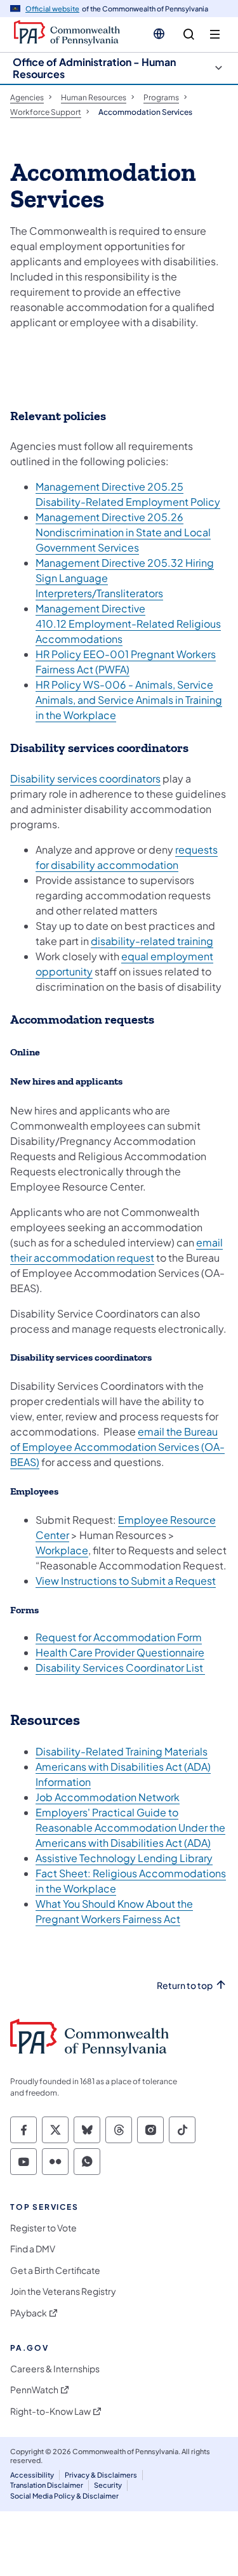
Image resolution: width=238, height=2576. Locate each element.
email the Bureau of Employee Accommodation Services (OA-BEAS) (117, 1447)
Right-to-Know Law (50, 2411)
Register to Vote (43, 2228)
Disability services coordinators (85, 778)
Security (108, 2485)
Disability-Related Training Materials (122, 1751)
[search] (189, 35)
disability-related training (152, 941)
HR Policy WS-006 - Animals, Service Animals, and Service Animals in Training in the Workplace (129, 700)
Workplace (62, 1550)
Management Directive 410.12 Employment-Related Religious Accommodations (128, 624)
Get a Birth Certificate (55, 2270)
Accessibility (32, 2475)
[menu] (215, 35)
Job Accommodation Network (108, 1797)
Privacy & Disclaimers (101, 2475)
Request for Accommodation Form (119, 1637)
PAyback (29, 2313)
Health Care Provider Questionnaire (120, 1652)
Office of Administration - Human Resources (94, 68)
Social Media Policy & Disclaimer (64, 2496)
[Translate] (159, 34)
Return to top (185, 1985)
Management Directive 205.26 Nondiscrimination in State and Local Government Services (123, 532)
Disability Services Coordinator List (120, 1668)
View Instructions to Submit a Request (126, 1581)
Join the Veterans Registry (63, 2291)
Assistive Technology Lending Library (124, 1858)
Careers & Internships (55, 2369)
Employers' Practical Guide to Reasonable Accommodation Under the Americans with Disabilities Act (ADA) (130, 1827)
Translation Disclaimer (47, 2485)
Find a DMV (33, 2249)
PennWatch (34, 2390)
